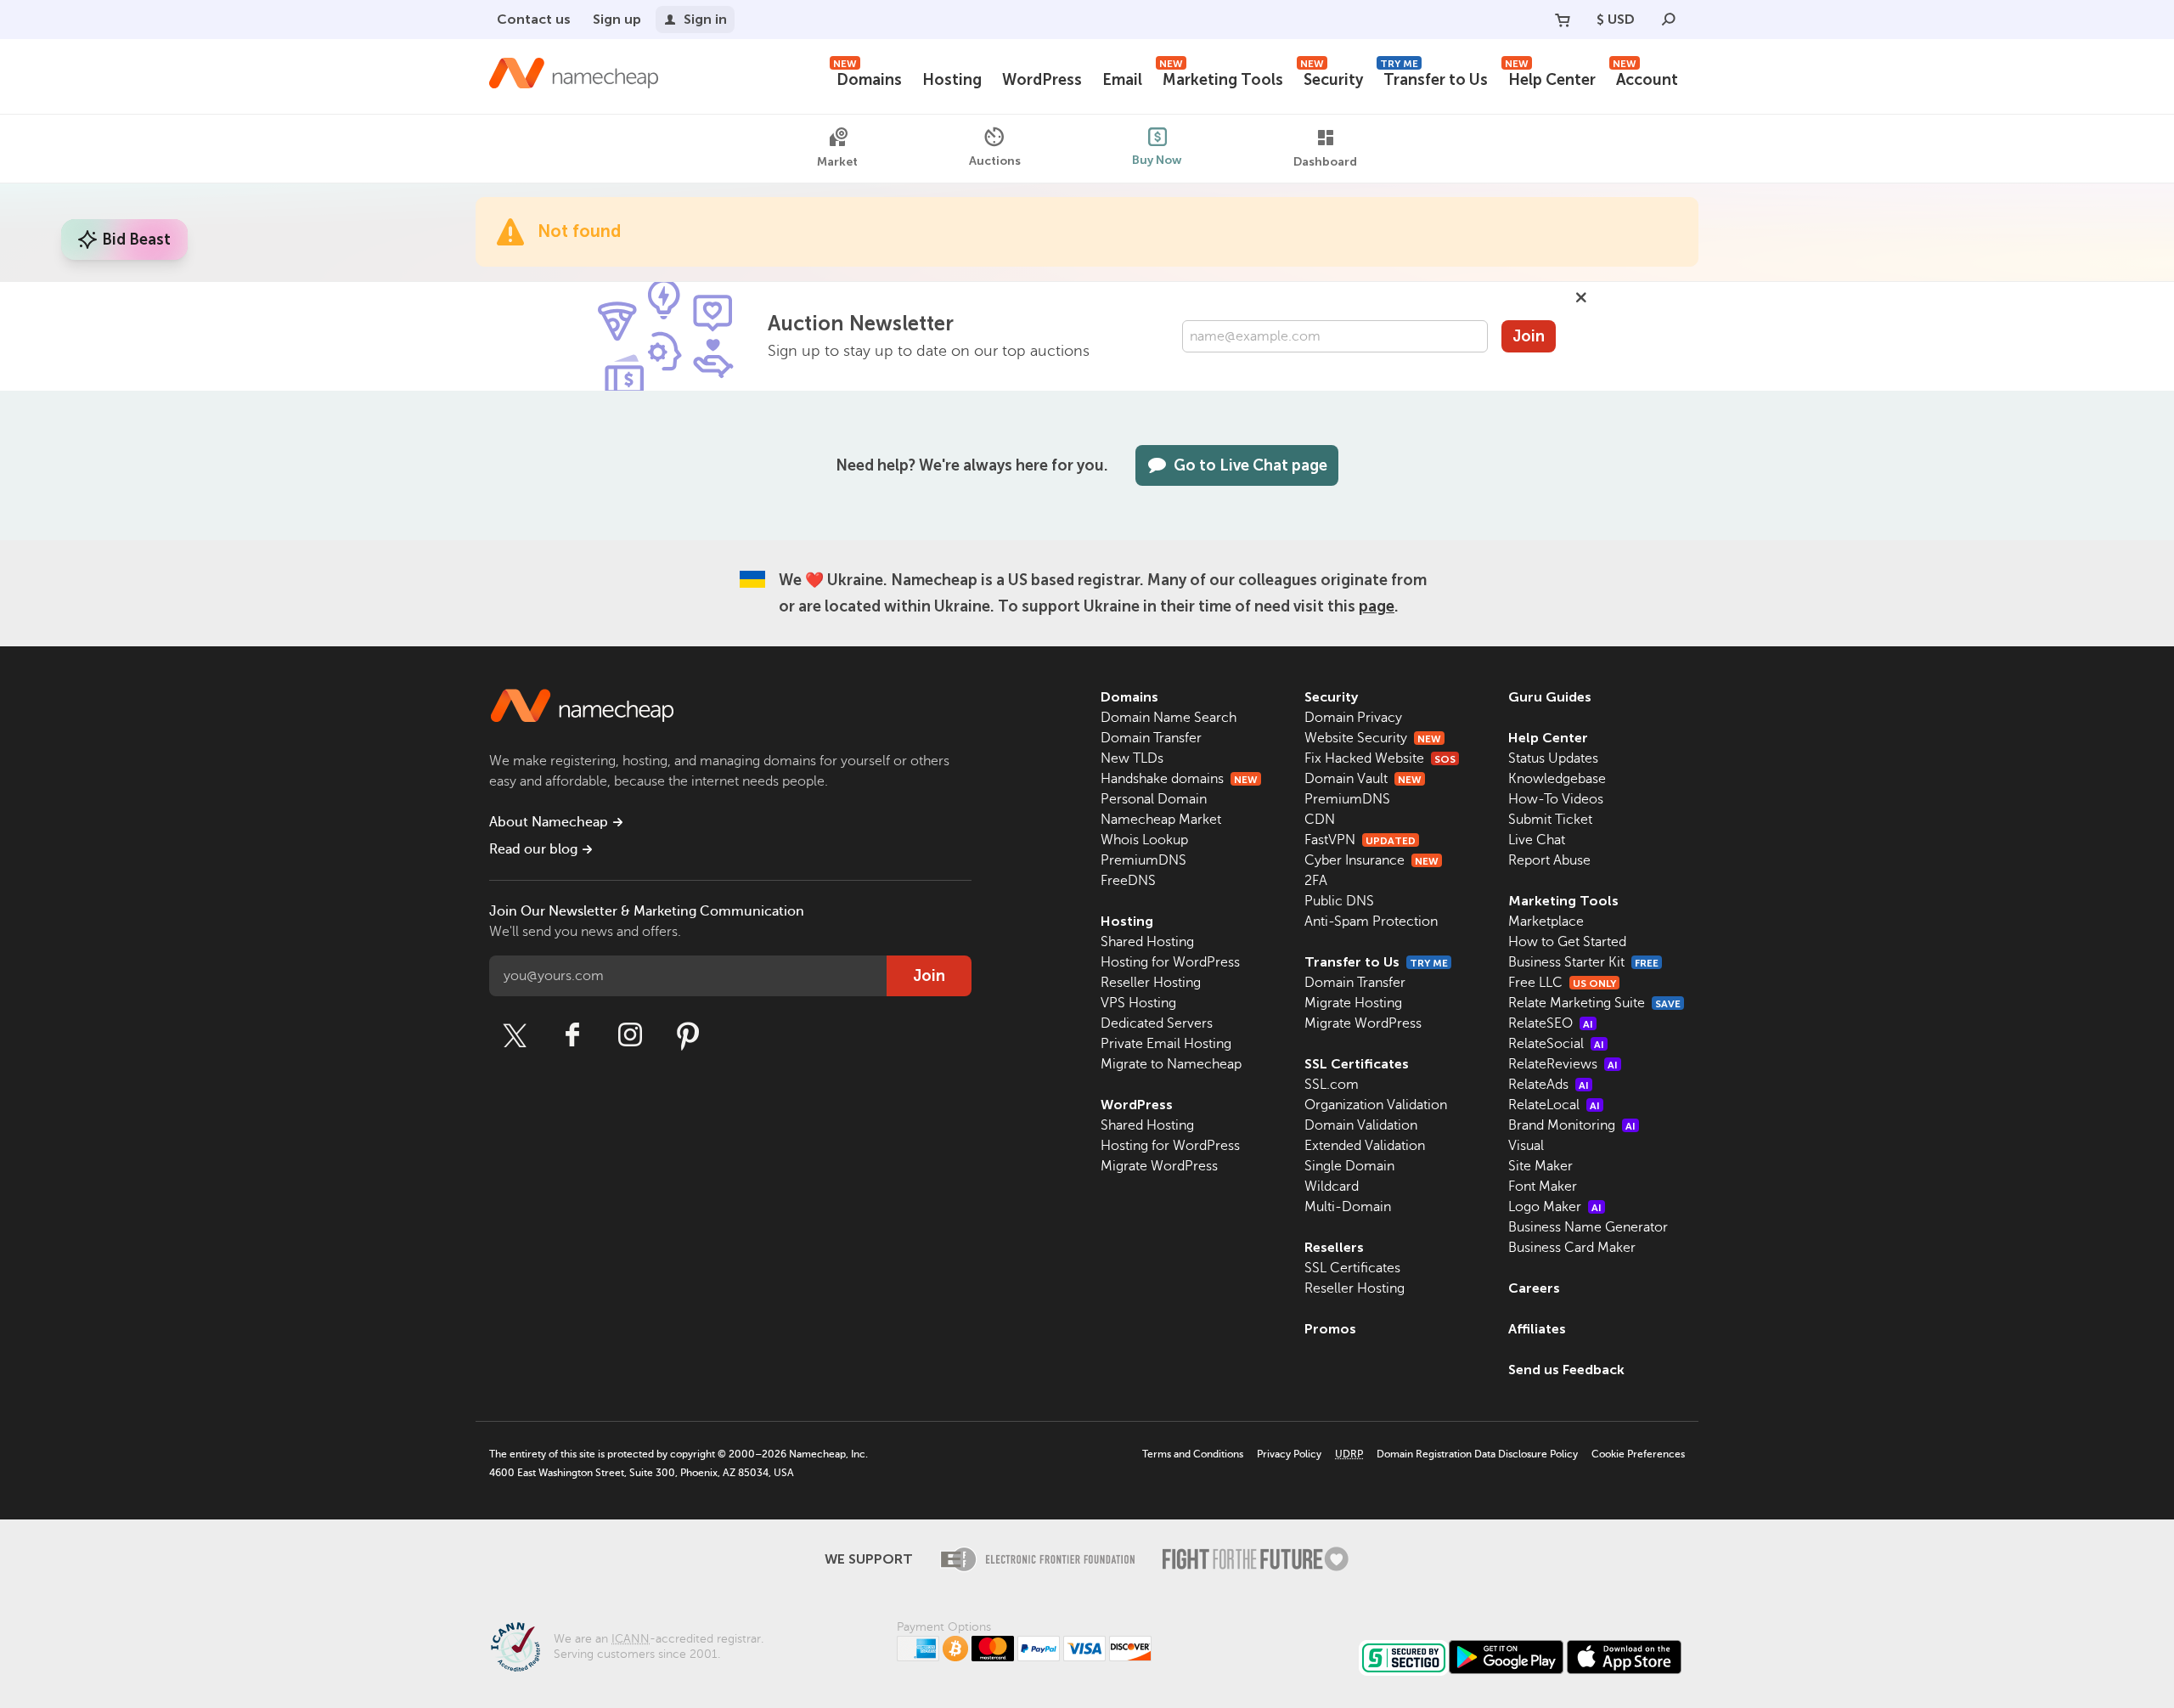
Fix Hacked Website (1380, 758)
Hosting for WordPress (1170, 962)
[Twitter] (515, 1035)
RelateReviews (1563, 1064)
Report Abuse (1549, 860)
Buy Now (1157, 160)
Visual (1526, 1146)
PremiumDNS (1143, 860)
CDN (1320, 820)
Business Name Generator (1588, 1227)
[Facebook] (572, 1035)
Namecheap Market (1161, 820)
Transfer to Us (1434, 78)
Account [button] (1645, 78)
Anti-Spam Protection (1371, 922)
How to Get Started (1567, 942)
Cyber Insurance (1371, 860)
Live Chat (1537, 840)
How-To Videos (1556, 799)
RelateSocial (1556, 1044)
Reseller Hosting (1151, 983)
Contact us (534, 19)
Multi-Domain (1348, 1207)
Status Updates (1553, 758)
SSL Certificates (1357, 1064)
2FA (1316, 881)
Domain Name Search (1169, 718)
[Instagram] (630, 1035)
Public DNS (1339, 901)
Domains (867, 78)
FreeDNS (1128, 881)
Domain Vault (1363, 779)
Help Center (1550, 78)
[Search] (1669, 20)
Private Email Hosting (1166, 1044)
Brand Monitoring (1572, 1125)
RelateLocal (1554, 1105)
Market (837, 162)
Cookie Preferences (1638, 1454)
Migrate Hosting (1353, 1003)
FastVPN (1360, 840)
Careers (1534, 1288)
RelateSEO (1551, 1023)
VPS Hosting (1138, 1003)
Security (1332, 78)
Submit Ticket (1550, 820)
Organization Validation (1376, 1105)
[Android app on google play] (1506, 1657)
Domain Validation (1361, 1125)
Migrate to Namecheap (1171, 1064)
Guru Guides (1550, 697)
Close (1581, 297)
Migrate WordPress (1159, 1166)
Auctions (995, 161)
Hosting (952, 80)
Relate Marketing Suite (1594, 1003)
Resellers (1334, 1247)
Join (1529, 336)
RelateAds (1549, 1085)
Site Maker (1540, 1166)
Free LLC (1562, 983)
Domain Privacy (1353, 718)
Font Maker (1543, 1187)
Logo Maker (1555, 1207)
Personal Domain (1154, 799)
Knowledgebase (1557, 779)
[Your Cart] (1563, 20)
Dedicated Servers (1157, 1023)
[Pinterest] (688, 1035)
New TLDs (1132, 758)
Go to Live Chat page (1250, 465)
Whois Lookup (1144, 840)
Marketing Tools (1221, 78)
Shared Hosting (1147, 942)
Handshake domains (1179, 779)
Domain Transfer (1151, 738)
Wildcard (1332, 1187)
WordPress (1042, 80)
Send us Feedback (1566, 1370)
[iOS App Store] (1624, 1657)
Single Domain (1349, 1166)
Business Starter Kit (1583, 962)
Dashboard (1325, 162)
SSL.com (1332, 1085)
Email (1122, 80)
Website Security (1373, 738)
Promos (1330, 1329)
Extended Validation (1365, 1146)
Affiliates (1537, 1329)
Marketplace (1546, 922)
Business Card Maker (1572, 1248)
